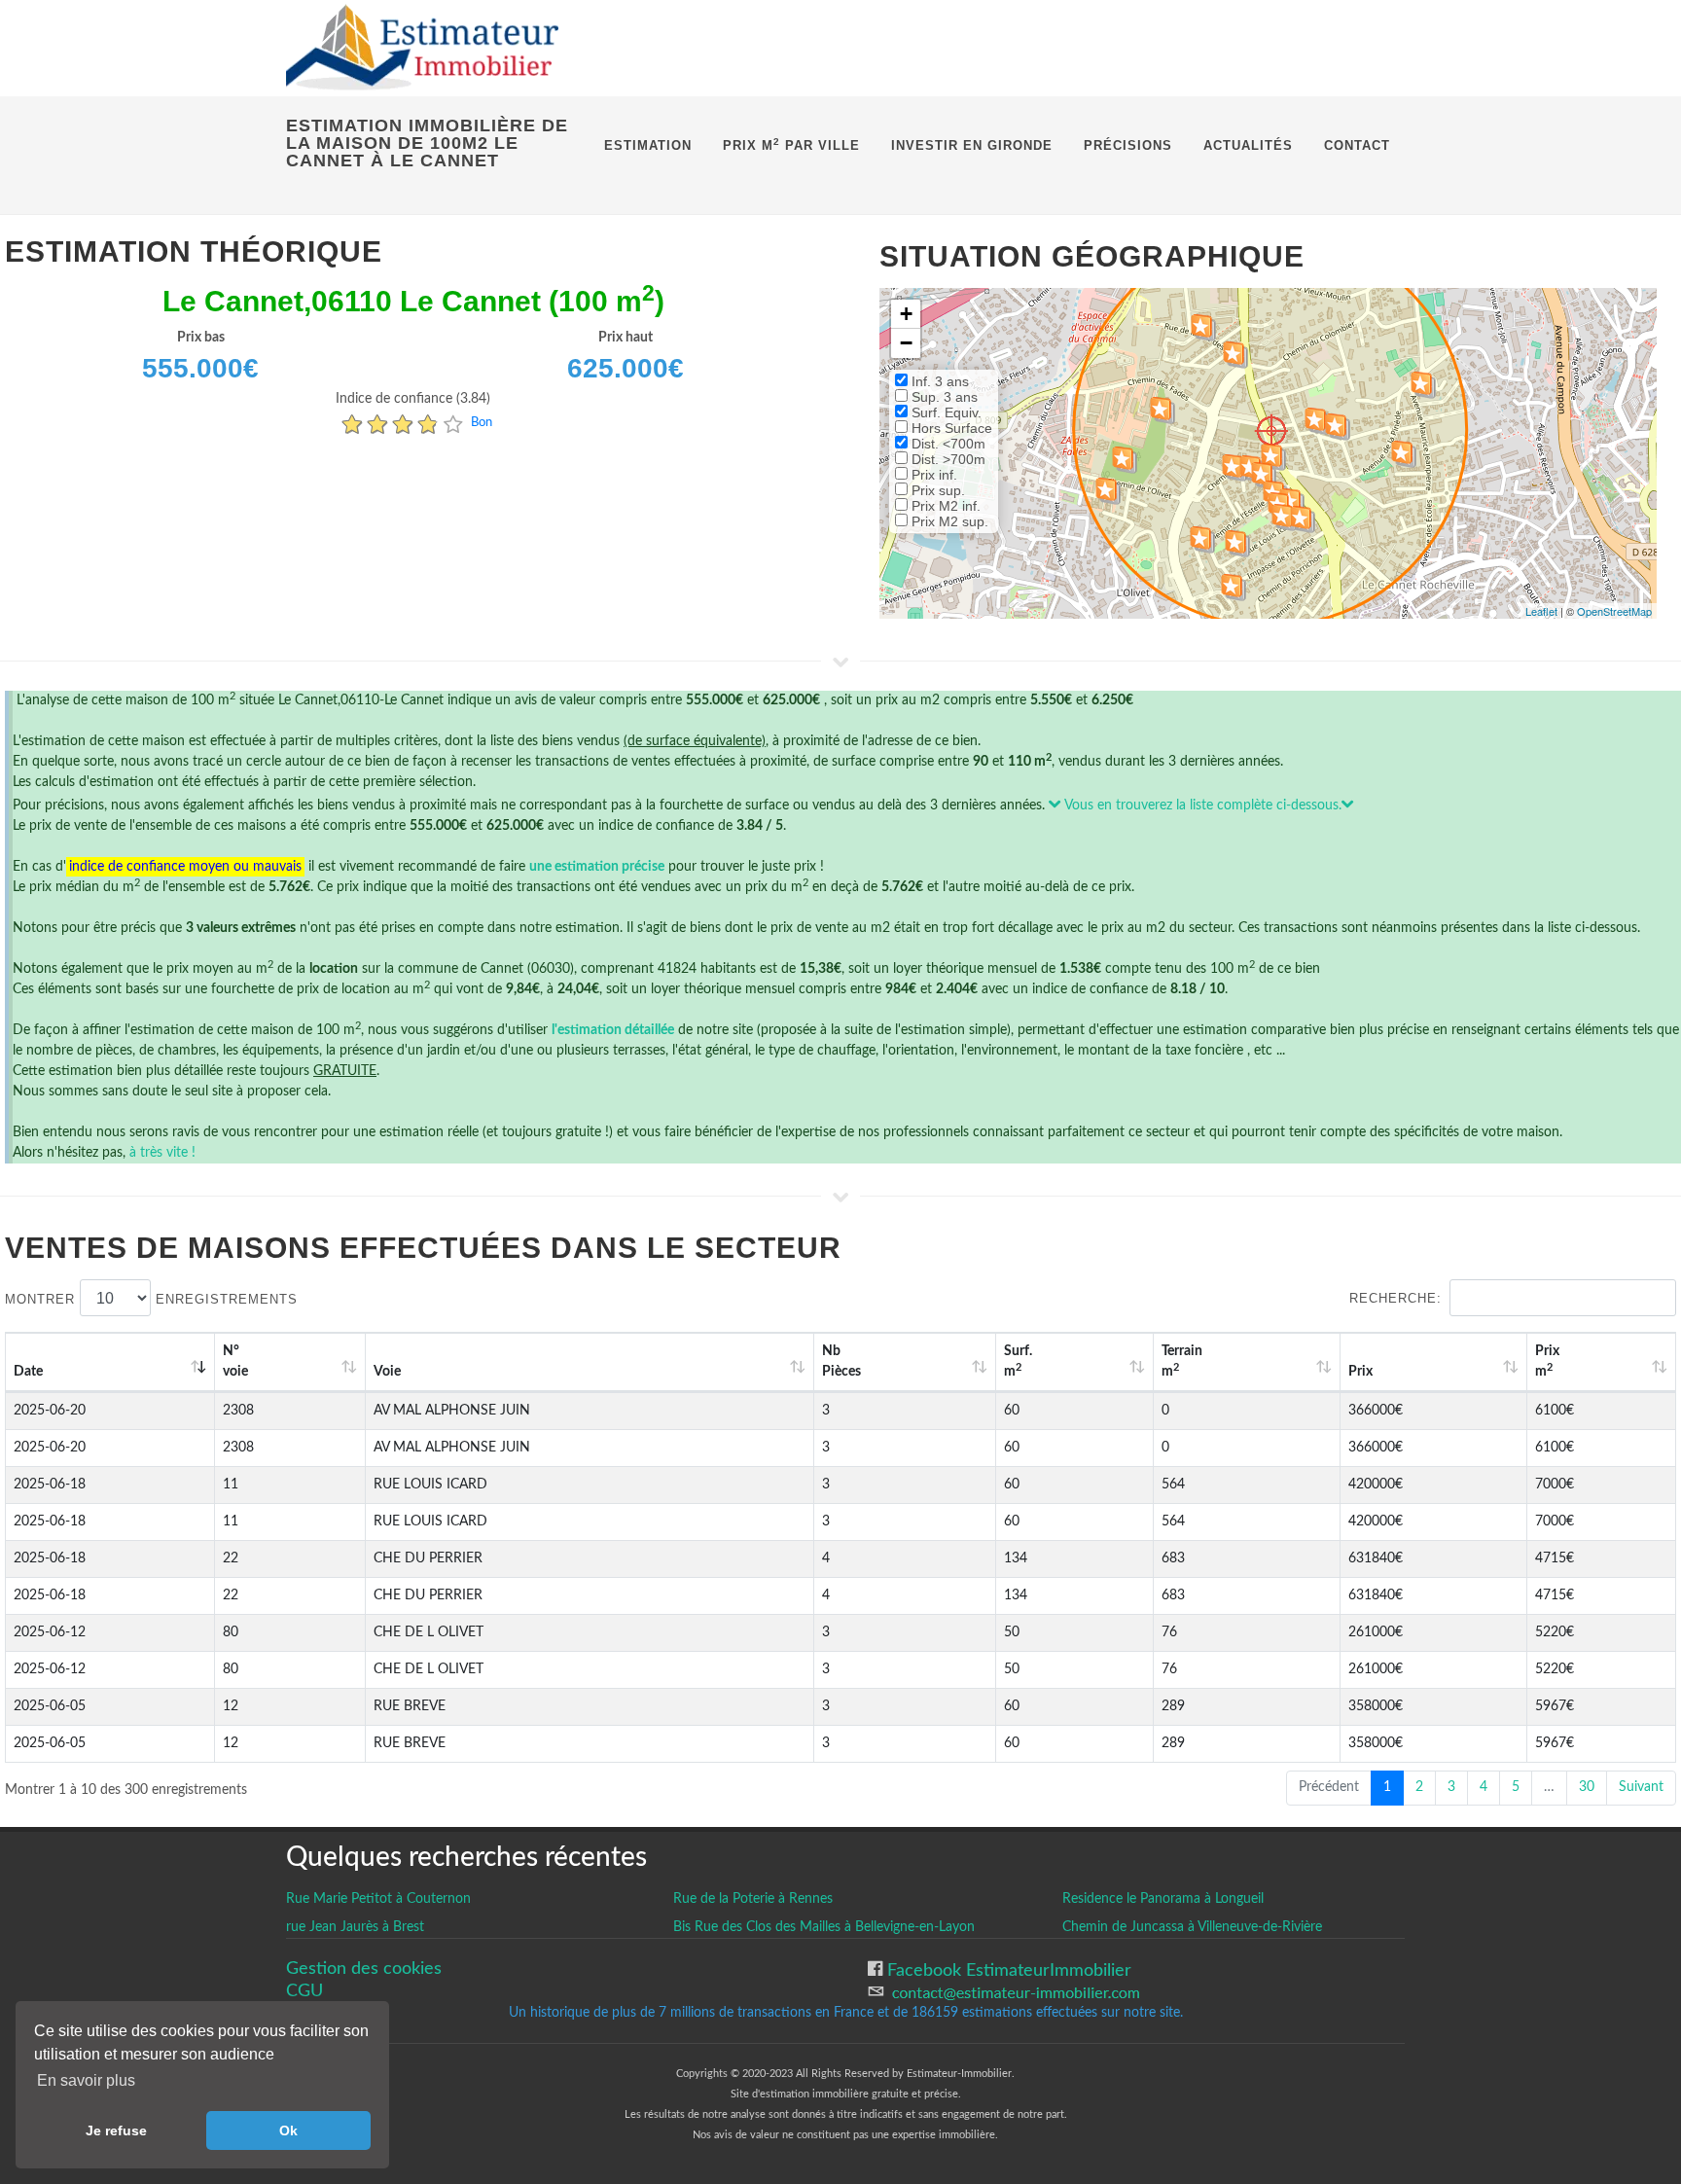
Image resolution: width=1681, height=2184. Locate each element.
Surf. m (1018, 1361)
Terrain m (1182, 1361)
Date (28, 1372)
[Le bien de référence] (1271, 430)
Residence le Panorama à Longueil (1163, 1899)
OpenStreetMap (1614, 611)
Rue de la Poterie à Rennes (753, 1899)
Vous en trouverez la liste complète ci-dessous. (1201, 806)
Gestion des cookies (364, 1969)
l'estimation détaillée (613, 1030)
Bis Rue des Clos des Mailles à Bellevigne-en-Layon (824, 1927)
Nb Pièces (841, 1361)
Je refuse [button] (116, 2130)
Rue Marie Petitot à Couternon (378, 1899)
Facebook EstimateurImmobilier (1007, 1970)
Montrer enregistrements (151, 1299)
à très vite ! (162, 1153)
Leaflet (1541, 611)
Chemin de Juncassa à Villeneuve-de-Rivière (1192, 1927)
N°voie (235, 1361)
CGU (304, 1991)
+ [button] (906, 314)
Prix (1360, 1372)
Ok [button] (288, 2130)
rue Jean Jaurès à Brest (355, 1927)
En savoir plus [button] (86, 2080)
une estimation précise (597, 867)
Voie (387, 1372)
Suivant (1641, 1787)
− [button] (906, 343)
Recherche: (1395, 1298)
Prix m (1547, 1361)
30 (1587, 1787)
